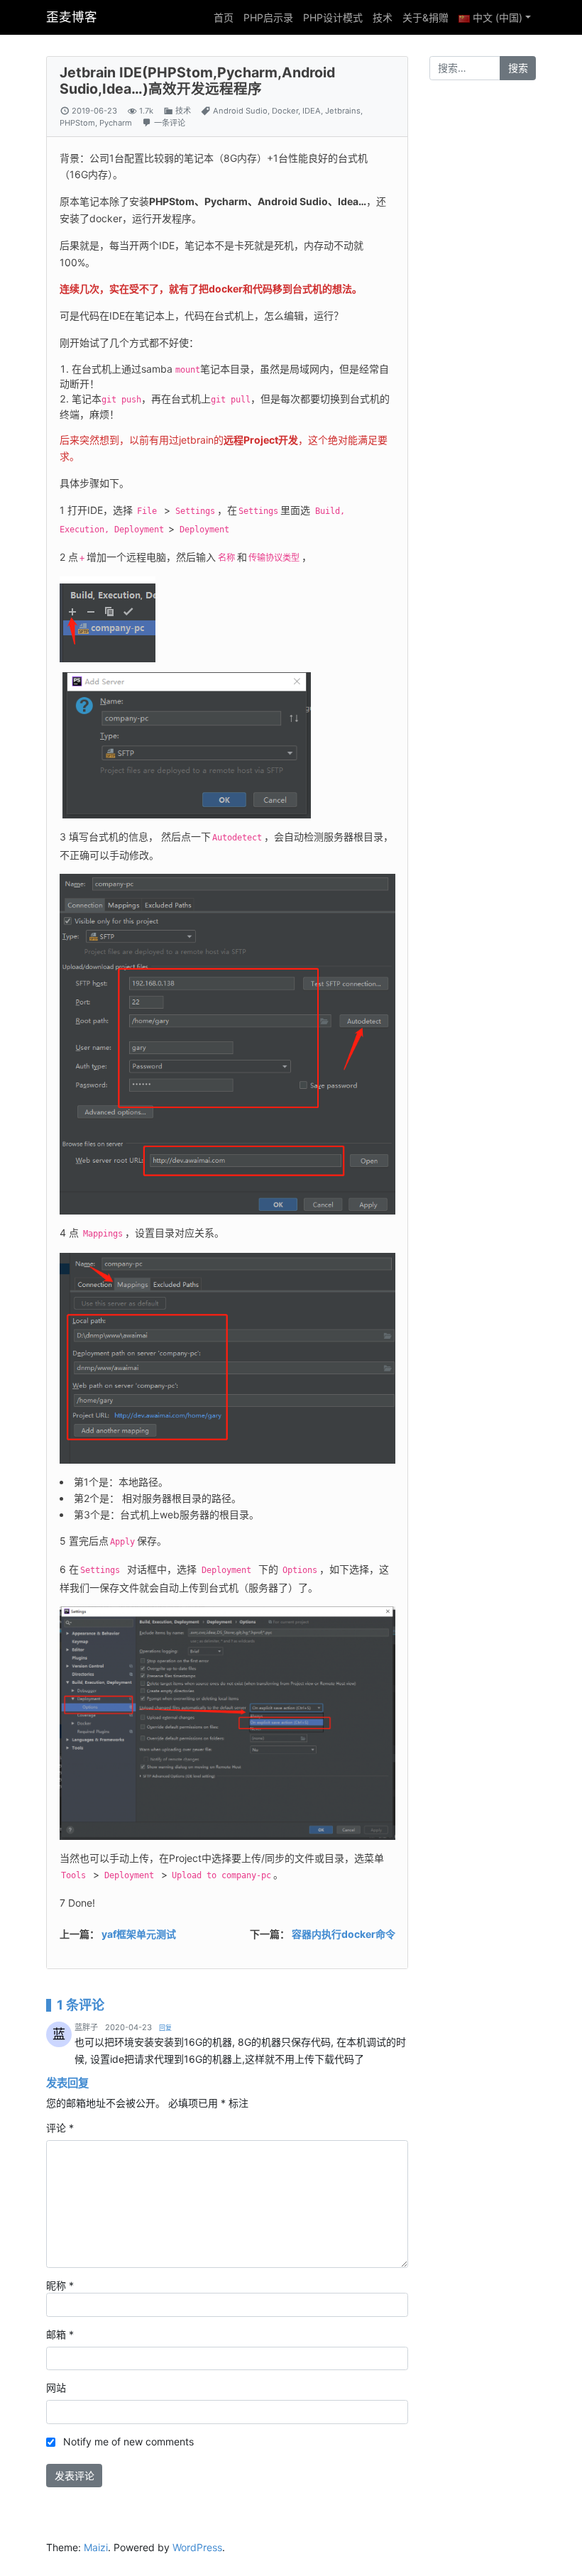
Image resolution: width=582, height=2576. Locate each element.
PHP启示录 (268, 17)
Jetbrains (343, 111)
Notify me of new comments (128, 2441)
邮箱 (60, 2334)
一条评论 (170, 123)
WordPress (197, 2547)
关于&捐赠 (425, 17)
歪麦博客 (72, 17)
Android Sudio (240, 111)
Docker (285, 111)
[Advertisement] (483, 313)
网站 (56, 2388)
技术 (383, 17)
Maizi (96, 2547)
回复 (165, 2028)
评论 (60, 2128)
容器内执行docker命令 (344, 1934)
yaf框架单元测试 (139, 1934)
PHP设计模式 (333, 17)
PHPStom (77, 123)
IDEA (312, 111)
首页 (224, 17)
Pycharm (116, 123)
